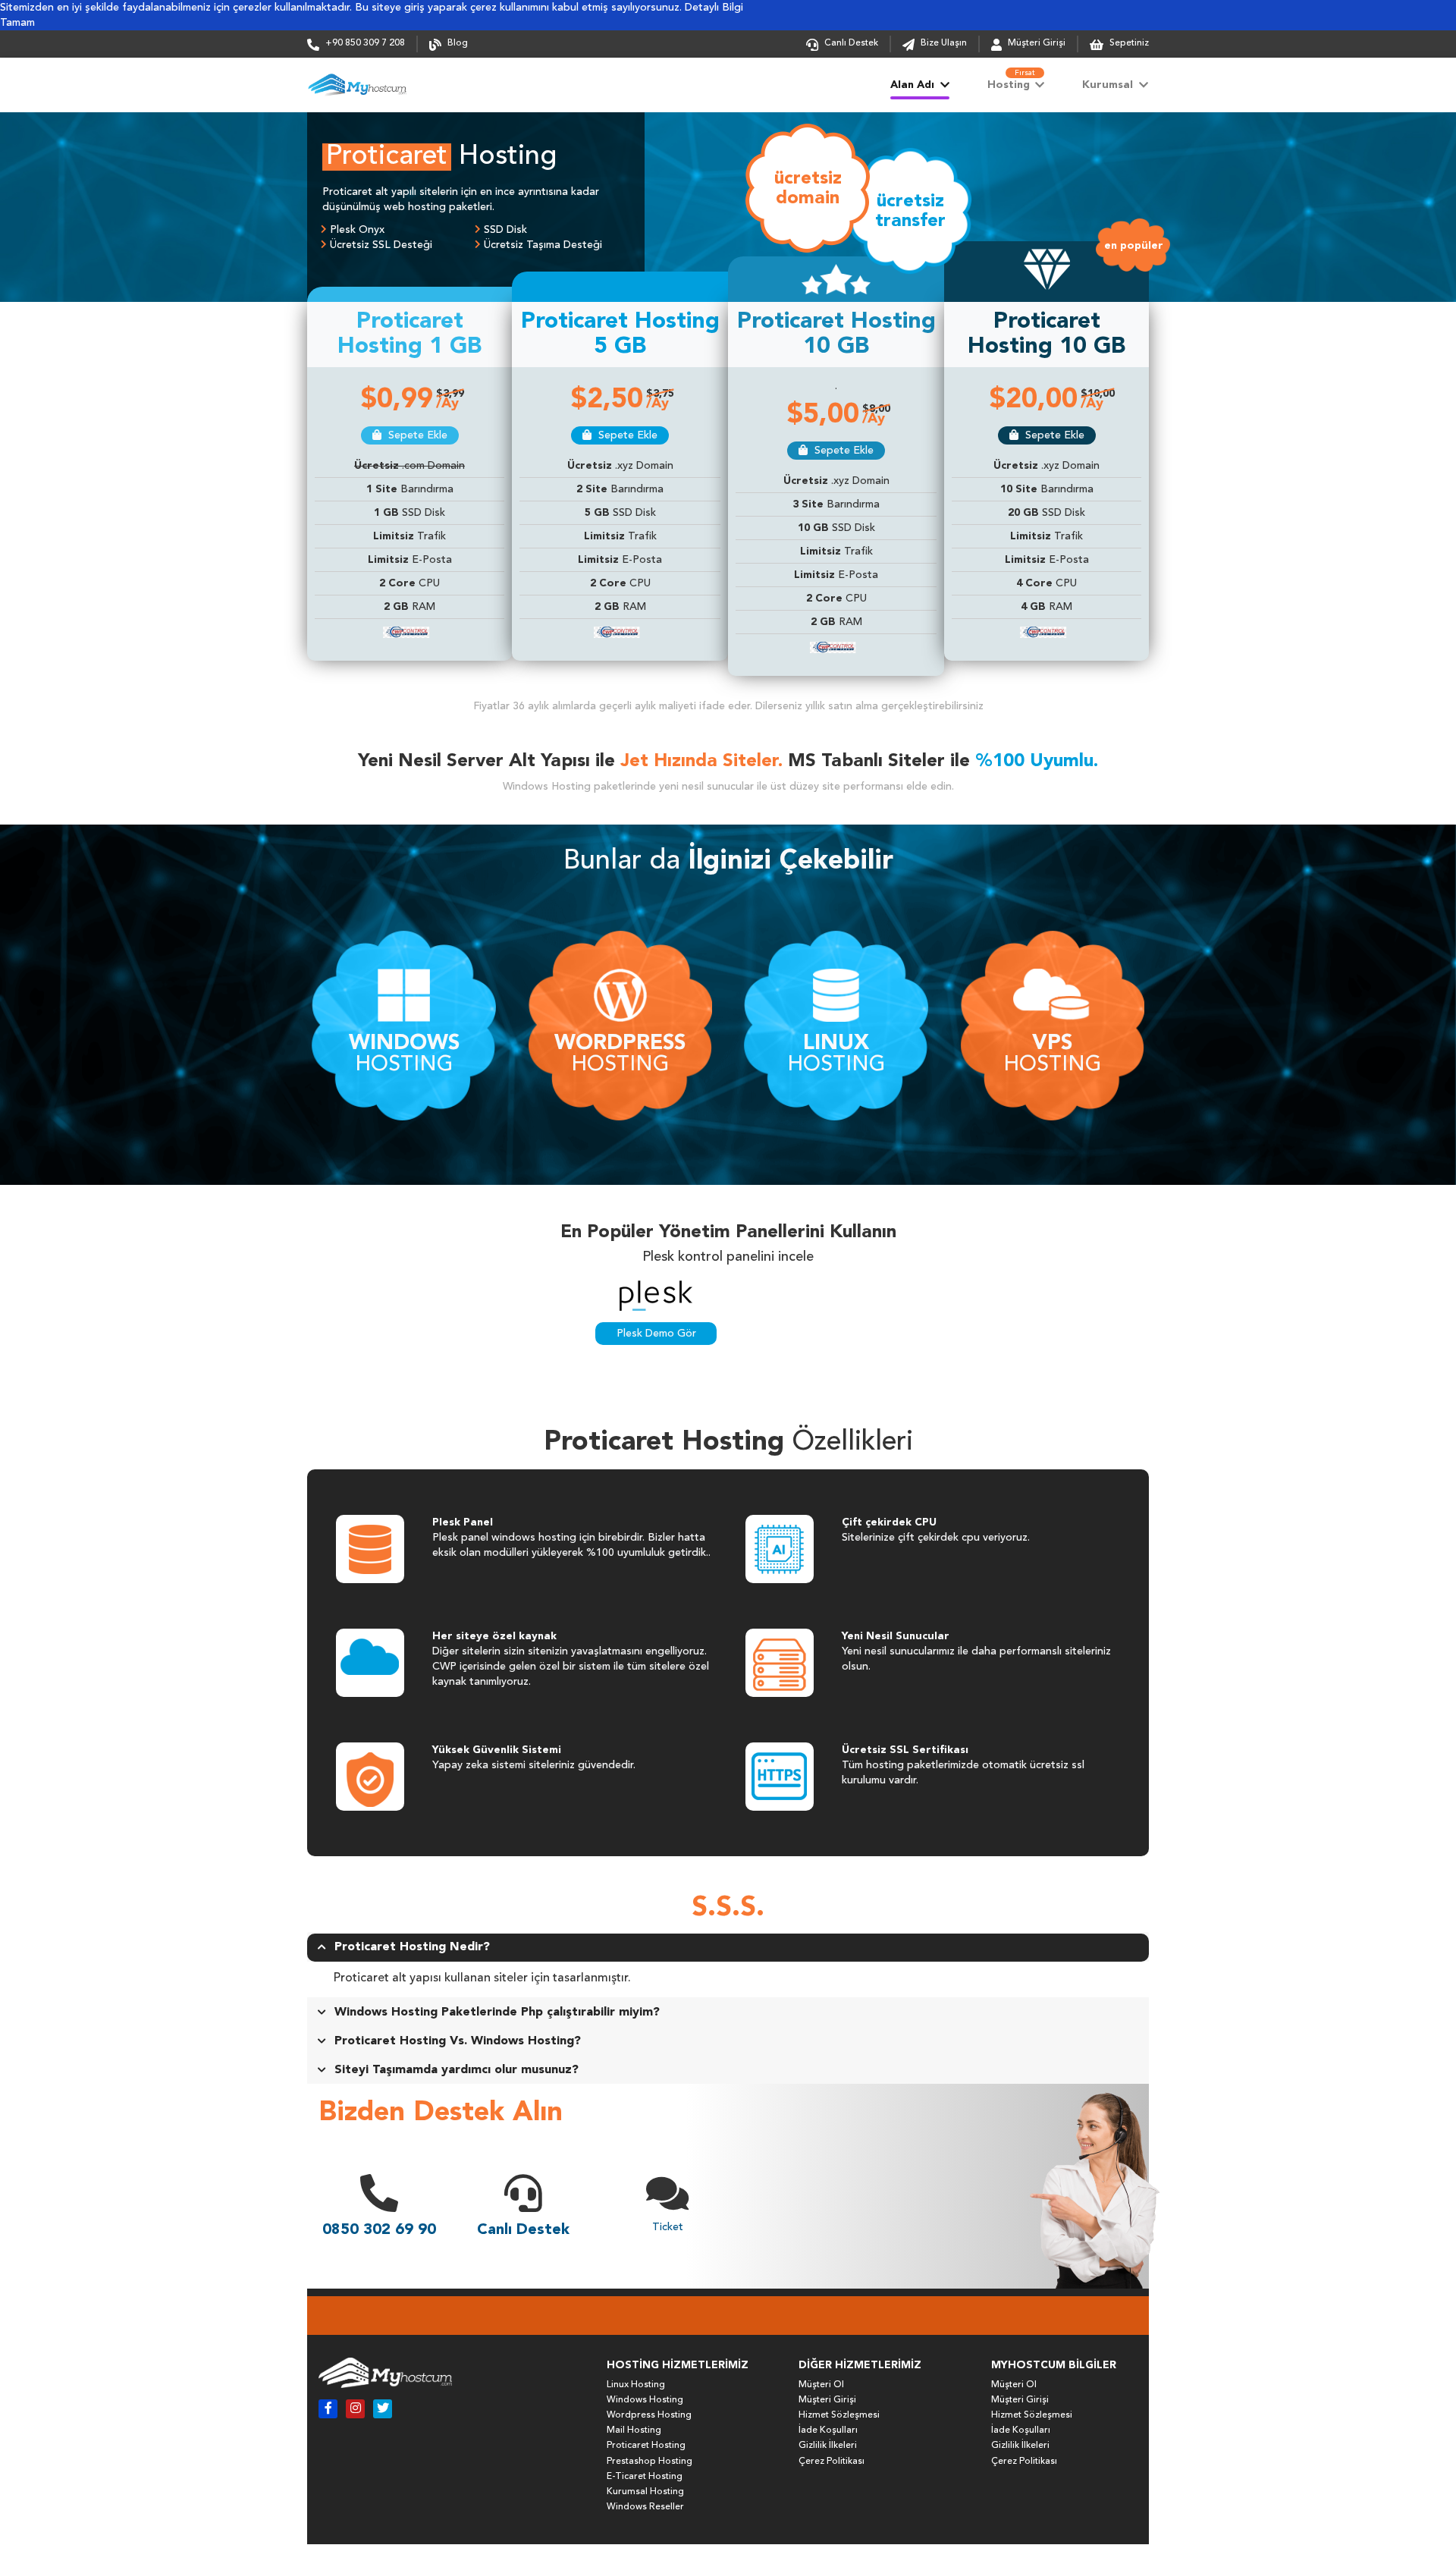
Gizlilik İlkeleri (828, 2446)
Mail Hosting (634, 2430)
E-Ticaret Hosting (645, 2477)
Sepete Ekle (416, 435)
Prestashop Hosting (650, 2462)
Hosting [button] (1012, 80)
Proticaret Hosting (646, 2446)
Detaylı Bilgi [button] (714, 8)
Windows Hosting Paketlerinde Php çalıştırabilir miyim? (497, 2012)
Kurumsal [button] (1109, 85)
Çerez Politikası (832, 2462)
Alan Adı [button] (914, 85)
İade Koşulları (828, 2430)
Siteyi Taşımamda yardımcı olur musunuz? (457, 2070)
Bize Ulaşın (944, 43)
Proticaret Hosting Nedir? (412, 1947)
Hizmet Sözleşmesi (839, 2415)
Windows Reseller (645, 2507)
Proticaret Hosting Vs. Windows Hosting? (458, 2041)
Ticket (668, 2227)
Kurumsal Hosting (645, 2492)
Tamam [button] (17, 23)
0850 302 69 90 (379, 2230)
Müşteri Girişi (1037, 43)
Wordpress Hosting (649, 2415)
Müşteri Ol (821, 2385)
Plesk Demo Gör (656, 1334)
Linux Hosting (636, 2385)
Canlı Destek (851, 43)
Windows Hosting (645, 2400)
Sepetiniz (1128, 43)
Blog (458, 43)
